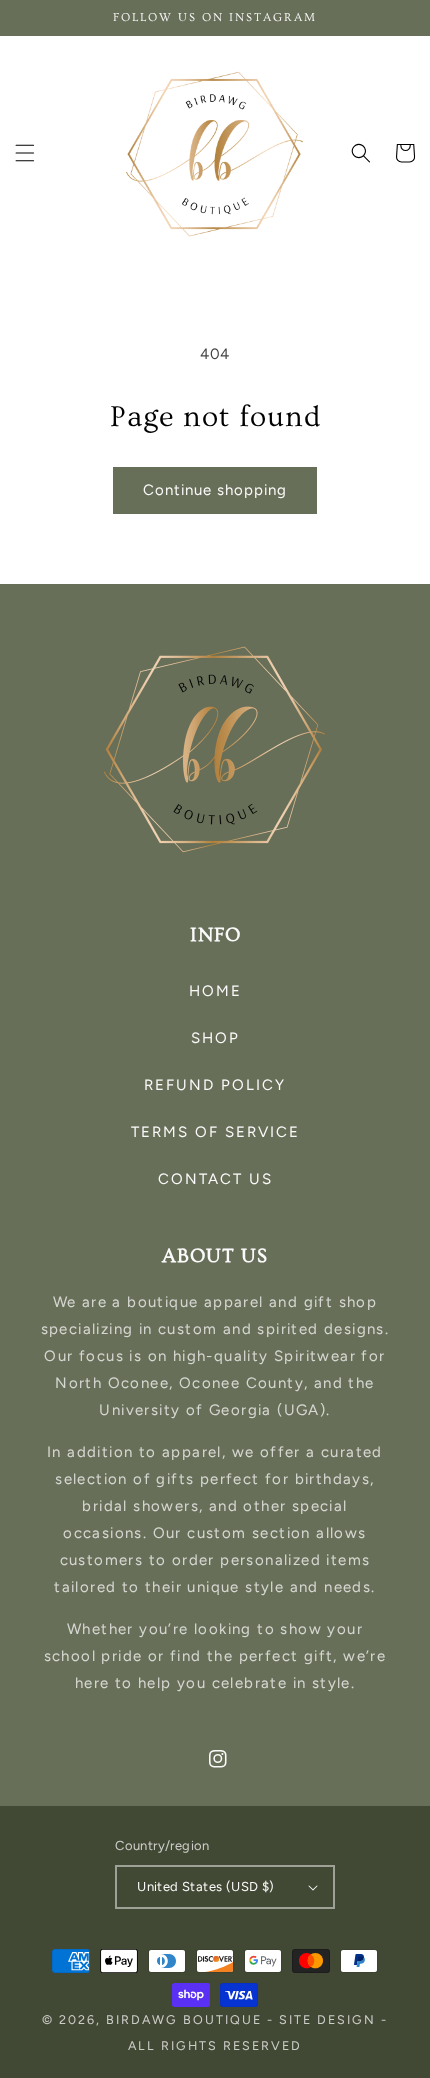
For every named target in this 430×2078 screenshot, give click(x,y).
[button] (25, 153)
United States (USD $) (205, 1886)
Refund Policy (215, 1085)
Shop (215, 1038)
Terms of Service (215, 1132)
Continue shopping (215, 490)
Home (215, 991)
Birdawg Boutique (186, 2019)
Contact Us (215, 1179)
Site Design (327, 2019)
